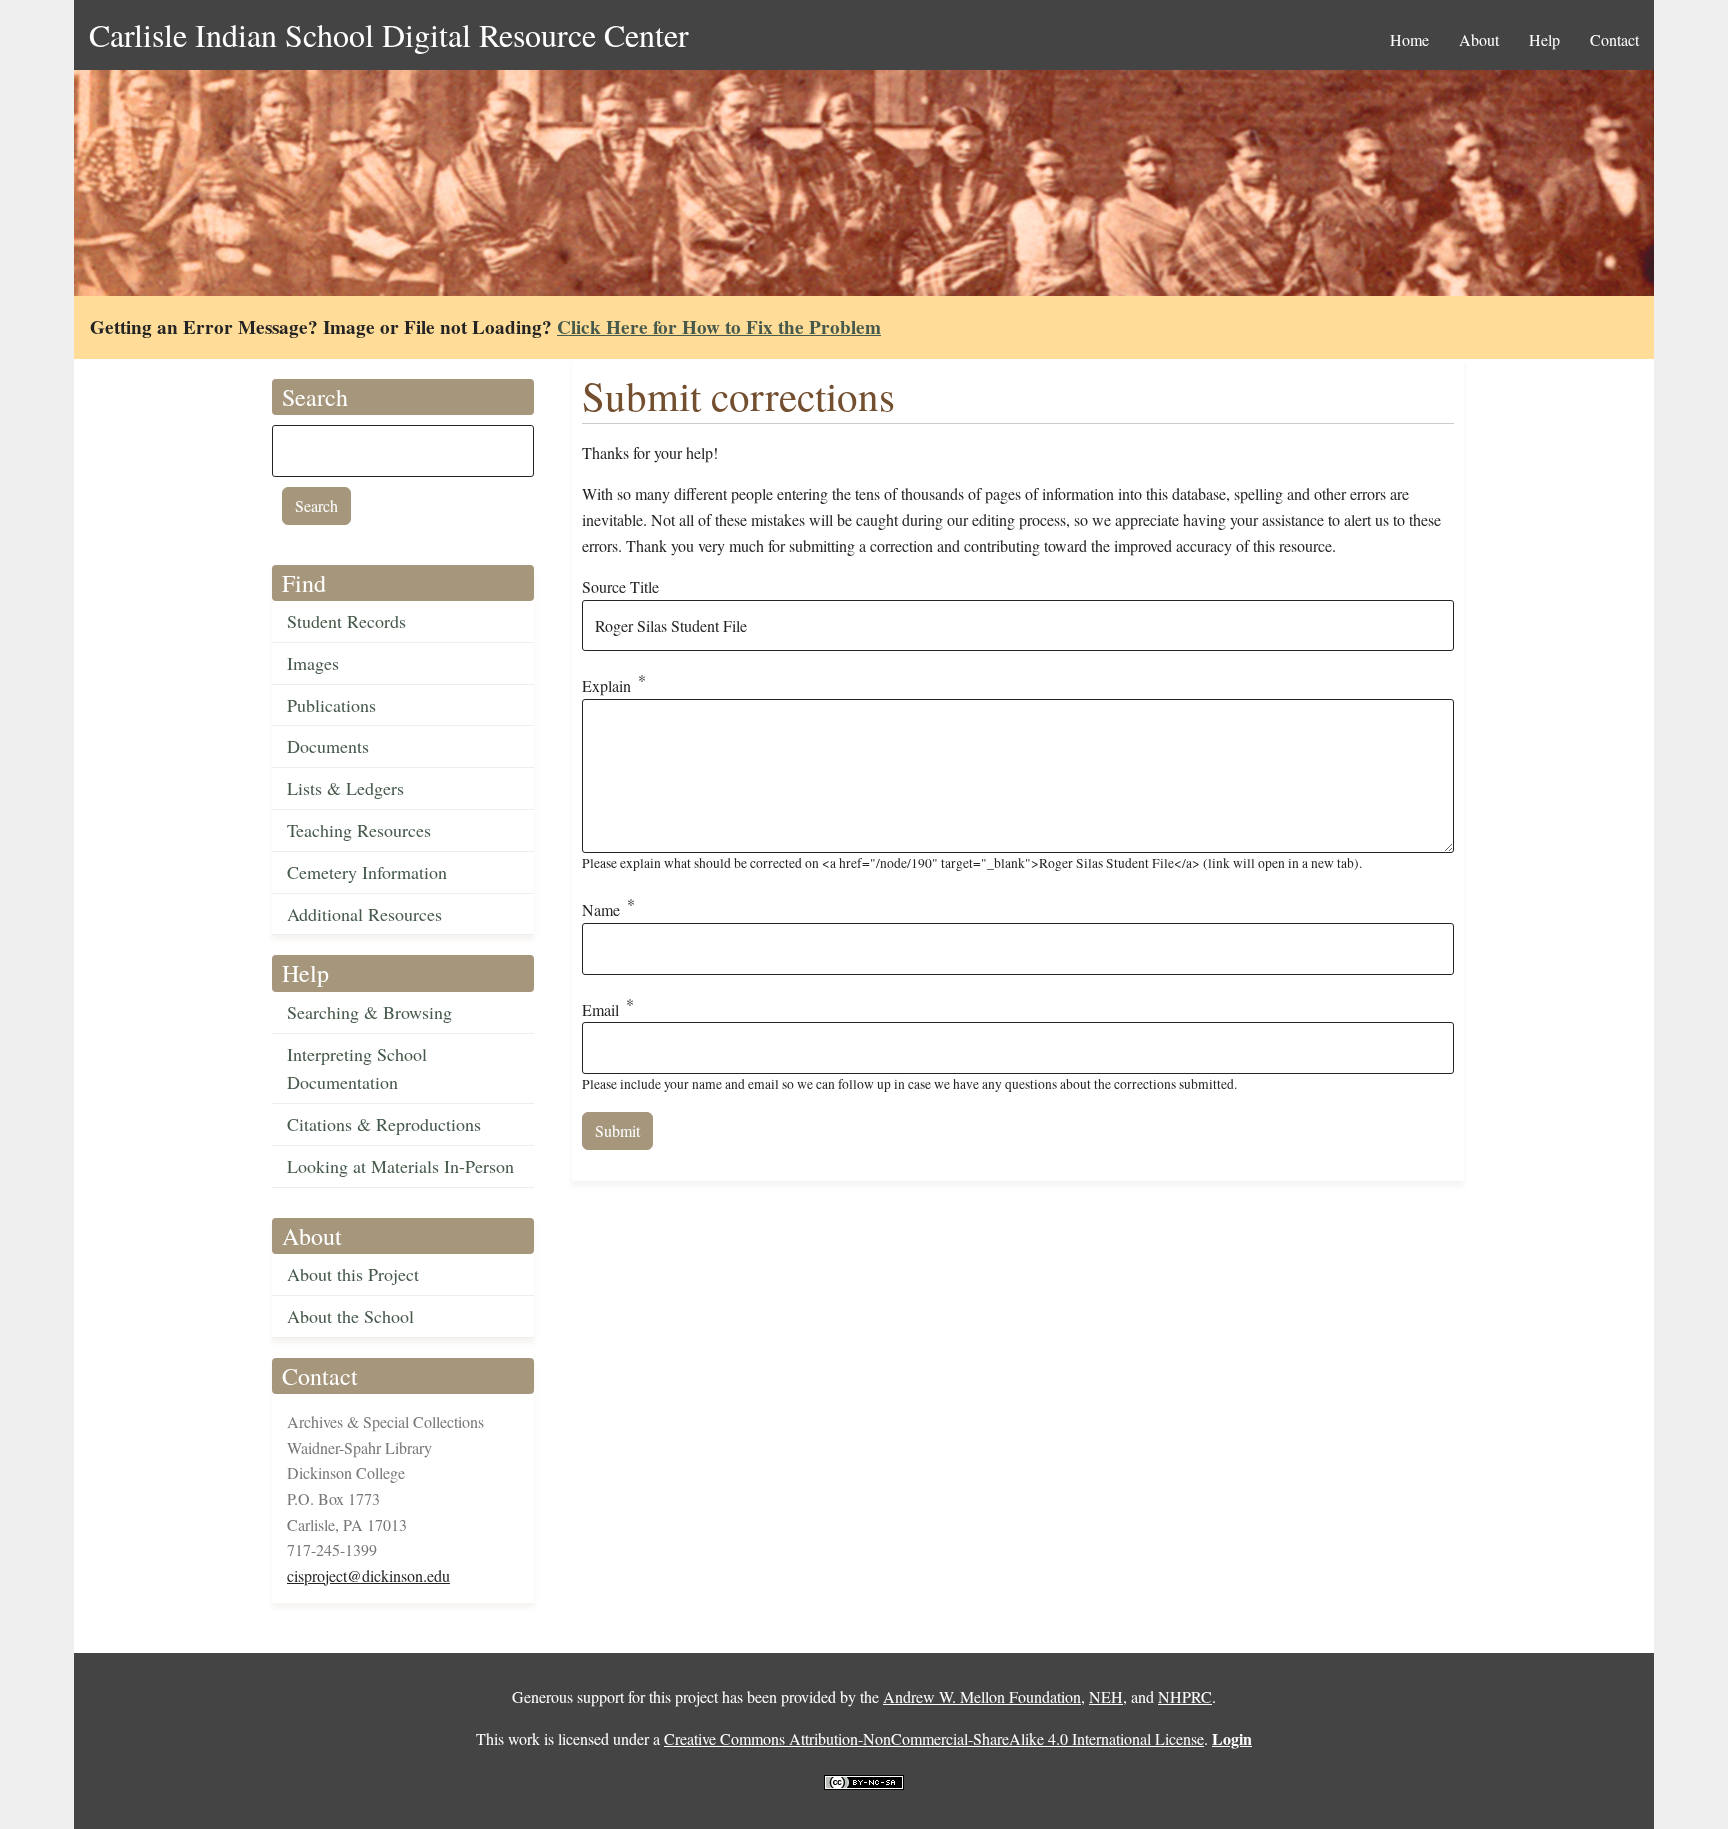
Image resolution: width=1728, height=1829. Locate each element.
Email (600, 1009)
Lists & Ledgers (345, 788)
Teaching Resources (359, 830)
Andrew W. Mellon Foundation (982, 1696)
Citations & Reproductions (384, 1124)
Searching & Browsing (369, 1012)
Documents (328, 746)
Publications (331, 705)
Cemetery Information (367, 872)
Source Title (620, 586)
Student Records (346, 621)
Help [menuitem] (1544, 39)
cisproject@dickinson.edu (368, 1575)
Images (313, 663)
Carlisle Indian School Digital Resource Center (389, 34)
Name (601, 909)
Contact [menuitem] (1614, 39)
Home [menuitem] (1409, 39)
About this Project (353, 1274)
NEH (1106, 1696)
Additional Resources (364, 914)
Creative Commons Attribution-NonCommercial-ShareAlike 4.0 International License (934, 1738)
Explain (606, 686)
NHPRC (1185, 1696)
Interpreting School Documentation (357, 1068)
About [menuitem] (1479, 39)
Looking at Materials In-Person (400, 1166)
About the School (350, 1316)
